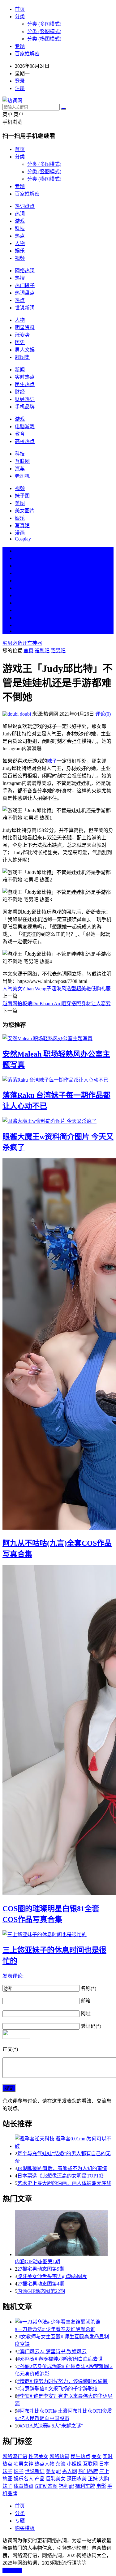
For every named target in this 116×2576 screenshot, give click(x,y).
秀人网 (70, 2471)
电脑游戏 (25, 426)
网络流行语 (15, 2456)
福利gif (66, 2486)
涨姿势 (22, 335)
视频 (20, 258)
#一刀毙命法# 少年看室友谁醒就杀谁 (55, 2329)
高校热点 (25, 441)
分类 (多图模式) (44, 24)
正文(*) (10, 2049)
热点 (20, 236)
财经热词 (25, 399)
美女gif (53, 2471)
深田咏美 (77, 2479)
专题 (20, 46)
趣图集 (22, 357)
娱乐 (20, 251)
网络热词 (25, 271)
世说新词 (25, 308)
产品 (40, 2479)
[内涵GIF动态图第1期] (64, 2234)
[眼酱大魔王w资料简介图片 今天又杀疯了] (58, 1121)
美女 (20, 610)
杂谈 (61, 2464)
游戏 (20, 221)
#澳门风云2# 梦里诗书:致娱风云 (52, 2352)
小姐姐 (74, 2464)
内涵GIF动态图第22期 (41, 2291)
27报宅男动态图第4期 (41, 2284)
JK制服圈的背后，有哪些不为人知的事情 (62, 2168)
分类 (20, 17)
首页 (20, 9)
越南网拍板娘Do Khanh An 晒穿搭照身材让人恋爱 (57, 1004)
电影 (101, 2486)
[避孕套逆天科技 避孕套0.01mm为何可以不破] (64, 2142)
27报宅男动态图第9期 (41, 2269)
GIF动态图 (46, 2486)
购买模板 (25, 2528)
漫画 (20, 533)
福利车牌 (85, 2486)
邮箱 (86, 2001)
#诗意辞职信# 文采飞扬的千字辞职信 (58, 2389)
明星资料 (25, 327)
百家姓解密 (27, 54)
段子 (20, 595)
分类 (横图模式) (44, 39)
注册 (20, 88)
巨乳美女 (56, 2479)
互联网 (22, 461)
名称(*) (88, 1988)
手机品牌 (25, 407)
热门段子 (25, 285)
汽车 (20, 469)
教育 (20, 434)
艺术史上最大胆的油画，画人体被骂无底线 (64, 2183)
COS (20, 631)
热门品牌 (88, 2471)
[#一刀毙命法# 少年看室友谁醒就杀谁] (64, 2321)
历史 (20, 342)
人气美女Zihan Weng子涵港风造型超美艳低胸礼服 (57, 989)
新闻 (20, 370)
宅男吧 (58, 650)
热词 (20, 214)
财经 (20, 392)
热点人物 (45, 2464)
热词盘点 (25, 206)
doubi (25, 714)
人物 (20, 243)
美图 (20, 503)
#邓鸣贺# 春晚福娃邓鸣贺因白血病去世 (60, 2359)
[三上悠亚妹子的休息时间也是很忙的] (58, 1934)
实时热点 (25, 377)
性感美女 (38, 2456)
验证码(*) (91, 2026)
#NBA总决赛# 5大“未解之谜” (52, 2426)
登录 (20, 81)
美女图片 (25, 511)
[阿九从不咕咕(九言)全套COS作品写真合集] (58, 1345)
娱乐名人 (24, 2479)
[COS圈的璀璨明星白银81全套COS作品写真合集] (58, 1731)
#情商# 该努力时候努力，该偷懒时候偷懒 (62, 2381)
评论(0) (103, 714)
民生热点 (25, 384)
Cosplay (23, 539)
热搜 (20, 278)
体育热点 (24, 2486)
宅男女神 (24, 2464)
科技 (20, 228)
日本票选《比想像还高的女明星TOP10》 (62, 2176)
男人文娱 (25, 350)
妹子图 (22, 496)
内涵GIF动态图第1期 (37, 2262)
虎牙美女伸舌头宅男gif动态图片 (52, 2276)
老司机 (22, 476)
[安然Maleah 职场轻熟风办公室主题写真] (58, 1038)
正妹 (93, 2479)
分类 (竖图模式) (44, 31)
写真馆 (22, 526)
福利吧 (42, 650)
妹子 (52, 761)
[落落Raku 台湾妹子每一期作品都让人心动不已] (58, 1079)
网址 (86, 2013)
